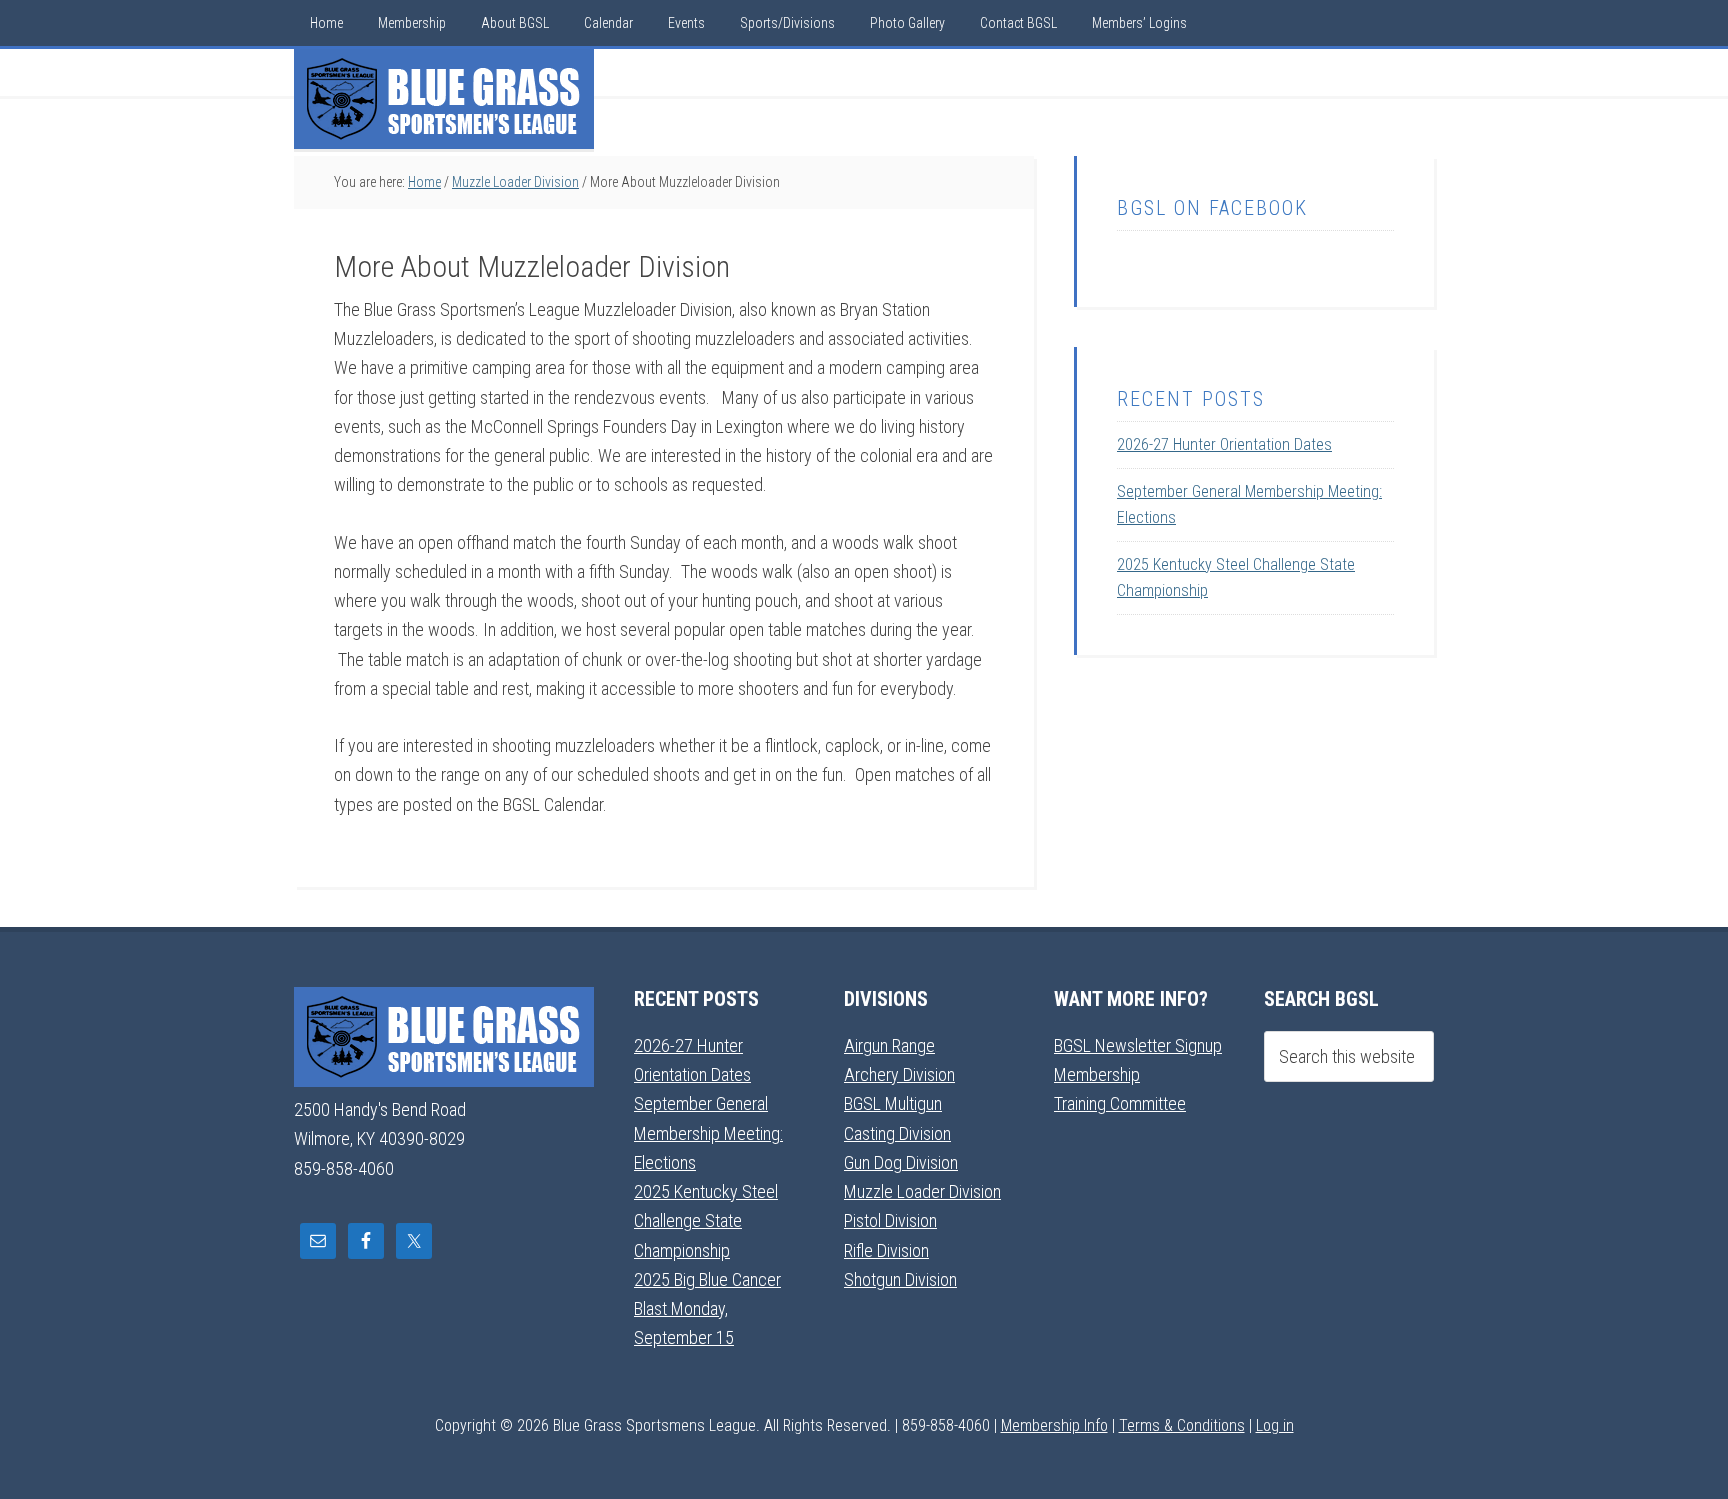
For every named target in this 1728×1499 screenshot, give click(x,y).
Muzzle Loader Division (922, 1191)
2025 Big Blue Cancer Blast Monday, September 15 (707, 1309)
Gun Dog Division (901, 1162)
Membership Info (1054, 1425)
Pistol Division (890, 1220)
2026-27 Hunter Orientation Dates (1224, 444)
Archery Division (899, 1074)
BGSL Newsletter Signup (1138, 1045)
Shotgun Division (900, 1279)
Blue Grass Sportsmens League (444, 99)
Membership (1097, 1074)
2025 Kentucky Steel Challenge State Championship (706, 1221)
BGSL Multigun (893, 1103)
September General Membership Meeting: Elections (708, 1133)
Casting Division (897, 1133)
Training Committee (1120, 1103)
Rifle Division (886, 1250)
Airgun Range (889, 1045)
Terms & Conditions (1182, 1425)
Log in (1275, 1425)
